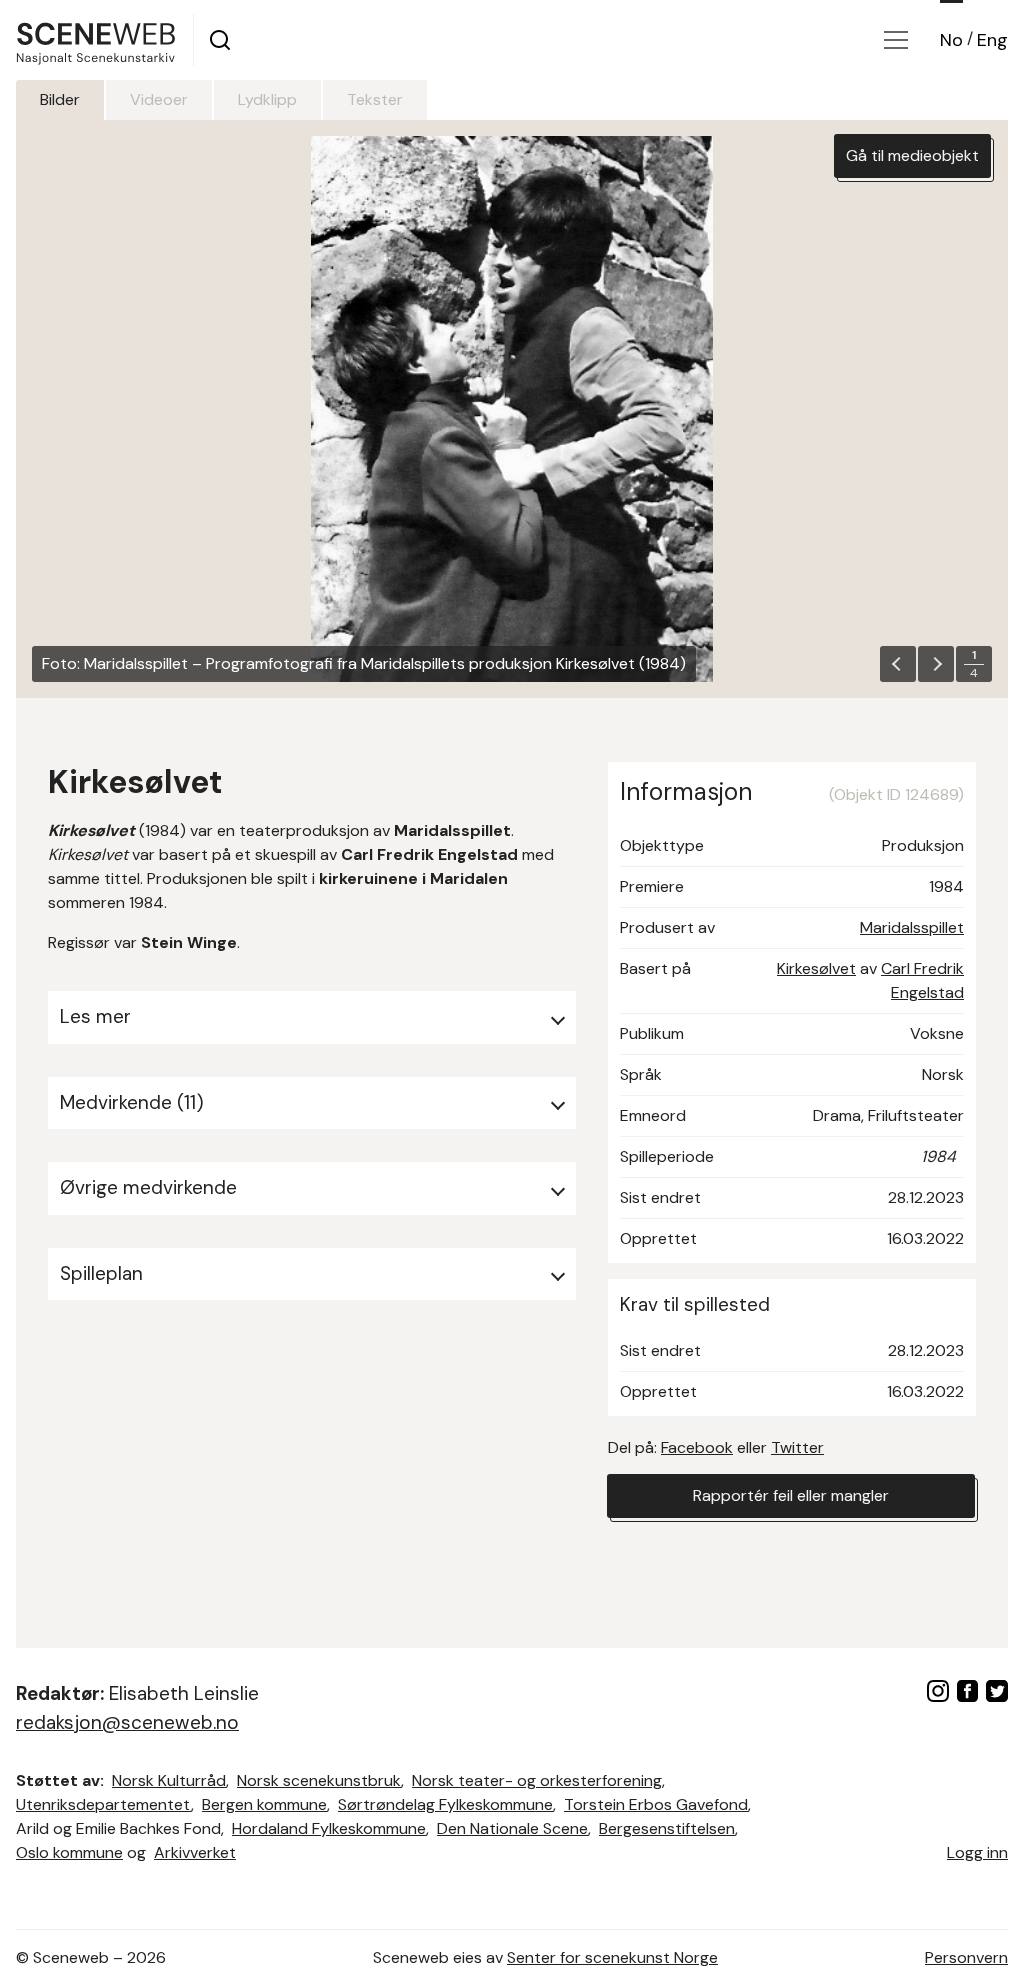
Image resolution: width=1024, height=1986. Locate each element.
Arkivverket (195, 1852)
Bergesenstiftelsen (667, 1828)
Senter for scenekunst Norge (612, 1957)
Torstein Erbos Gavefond (656, 1804)
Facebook (697, 1447)
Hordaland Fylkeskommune (329, 1828)
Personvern (966, 1957)
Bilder (60, 99)
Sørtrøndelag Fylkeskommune (445, 1804)
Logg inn (977, 1852)
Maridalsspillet (912, 927)
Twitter (797, 1447)
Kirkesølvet (816, 968)
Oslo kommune (69, 1852)
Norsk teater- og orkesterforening (537, 1780)
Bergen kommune (264, 1804)
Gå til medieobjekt (912, 155)
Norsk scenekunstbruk (319, 1780)
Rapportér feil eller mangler (791, 1495)
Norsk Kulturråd (169, 1780)
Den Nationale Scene (512, 1828)
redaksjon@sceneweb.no (127, 1722)
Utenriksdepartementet (103, 1804)
